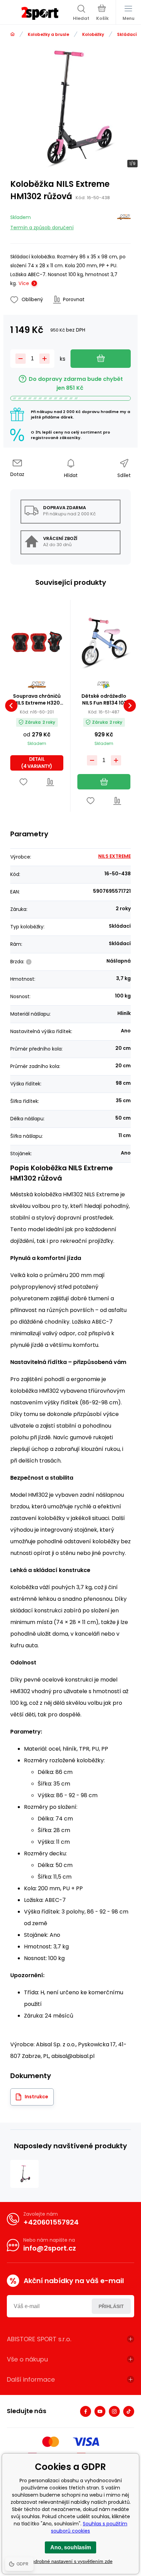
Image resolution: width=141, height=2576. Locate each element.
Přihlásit (111, 2306)
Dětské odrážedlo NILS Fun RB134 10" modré (104, 699)
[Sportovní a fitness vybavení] (12, 34)
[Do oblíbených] (23, 782)
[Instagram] (114, 2411)
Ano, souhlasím (71, 2547)
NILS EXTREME (114, 856)
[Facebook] (86, 2411)
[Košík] (102, 13)
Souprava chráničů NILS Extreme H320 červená (37, 699)
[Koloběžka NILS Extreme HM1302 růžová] (24, 2174)
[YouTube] (100, 2411)
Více (24, 283)
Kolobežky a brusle (48, 34)
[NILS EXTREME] (124, 221)
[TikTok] (129, 2411)
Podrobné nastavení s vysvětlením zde (71, 2561)
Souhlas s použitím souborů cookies (89, 2527)
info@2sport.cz (50, 2248)
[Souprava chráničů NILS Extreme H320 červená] (37, 642)
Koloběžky (93, 34)
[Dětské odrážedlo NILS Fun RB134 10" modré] (104, 642)
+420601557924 (51, 2222)
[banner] (40, 13)
